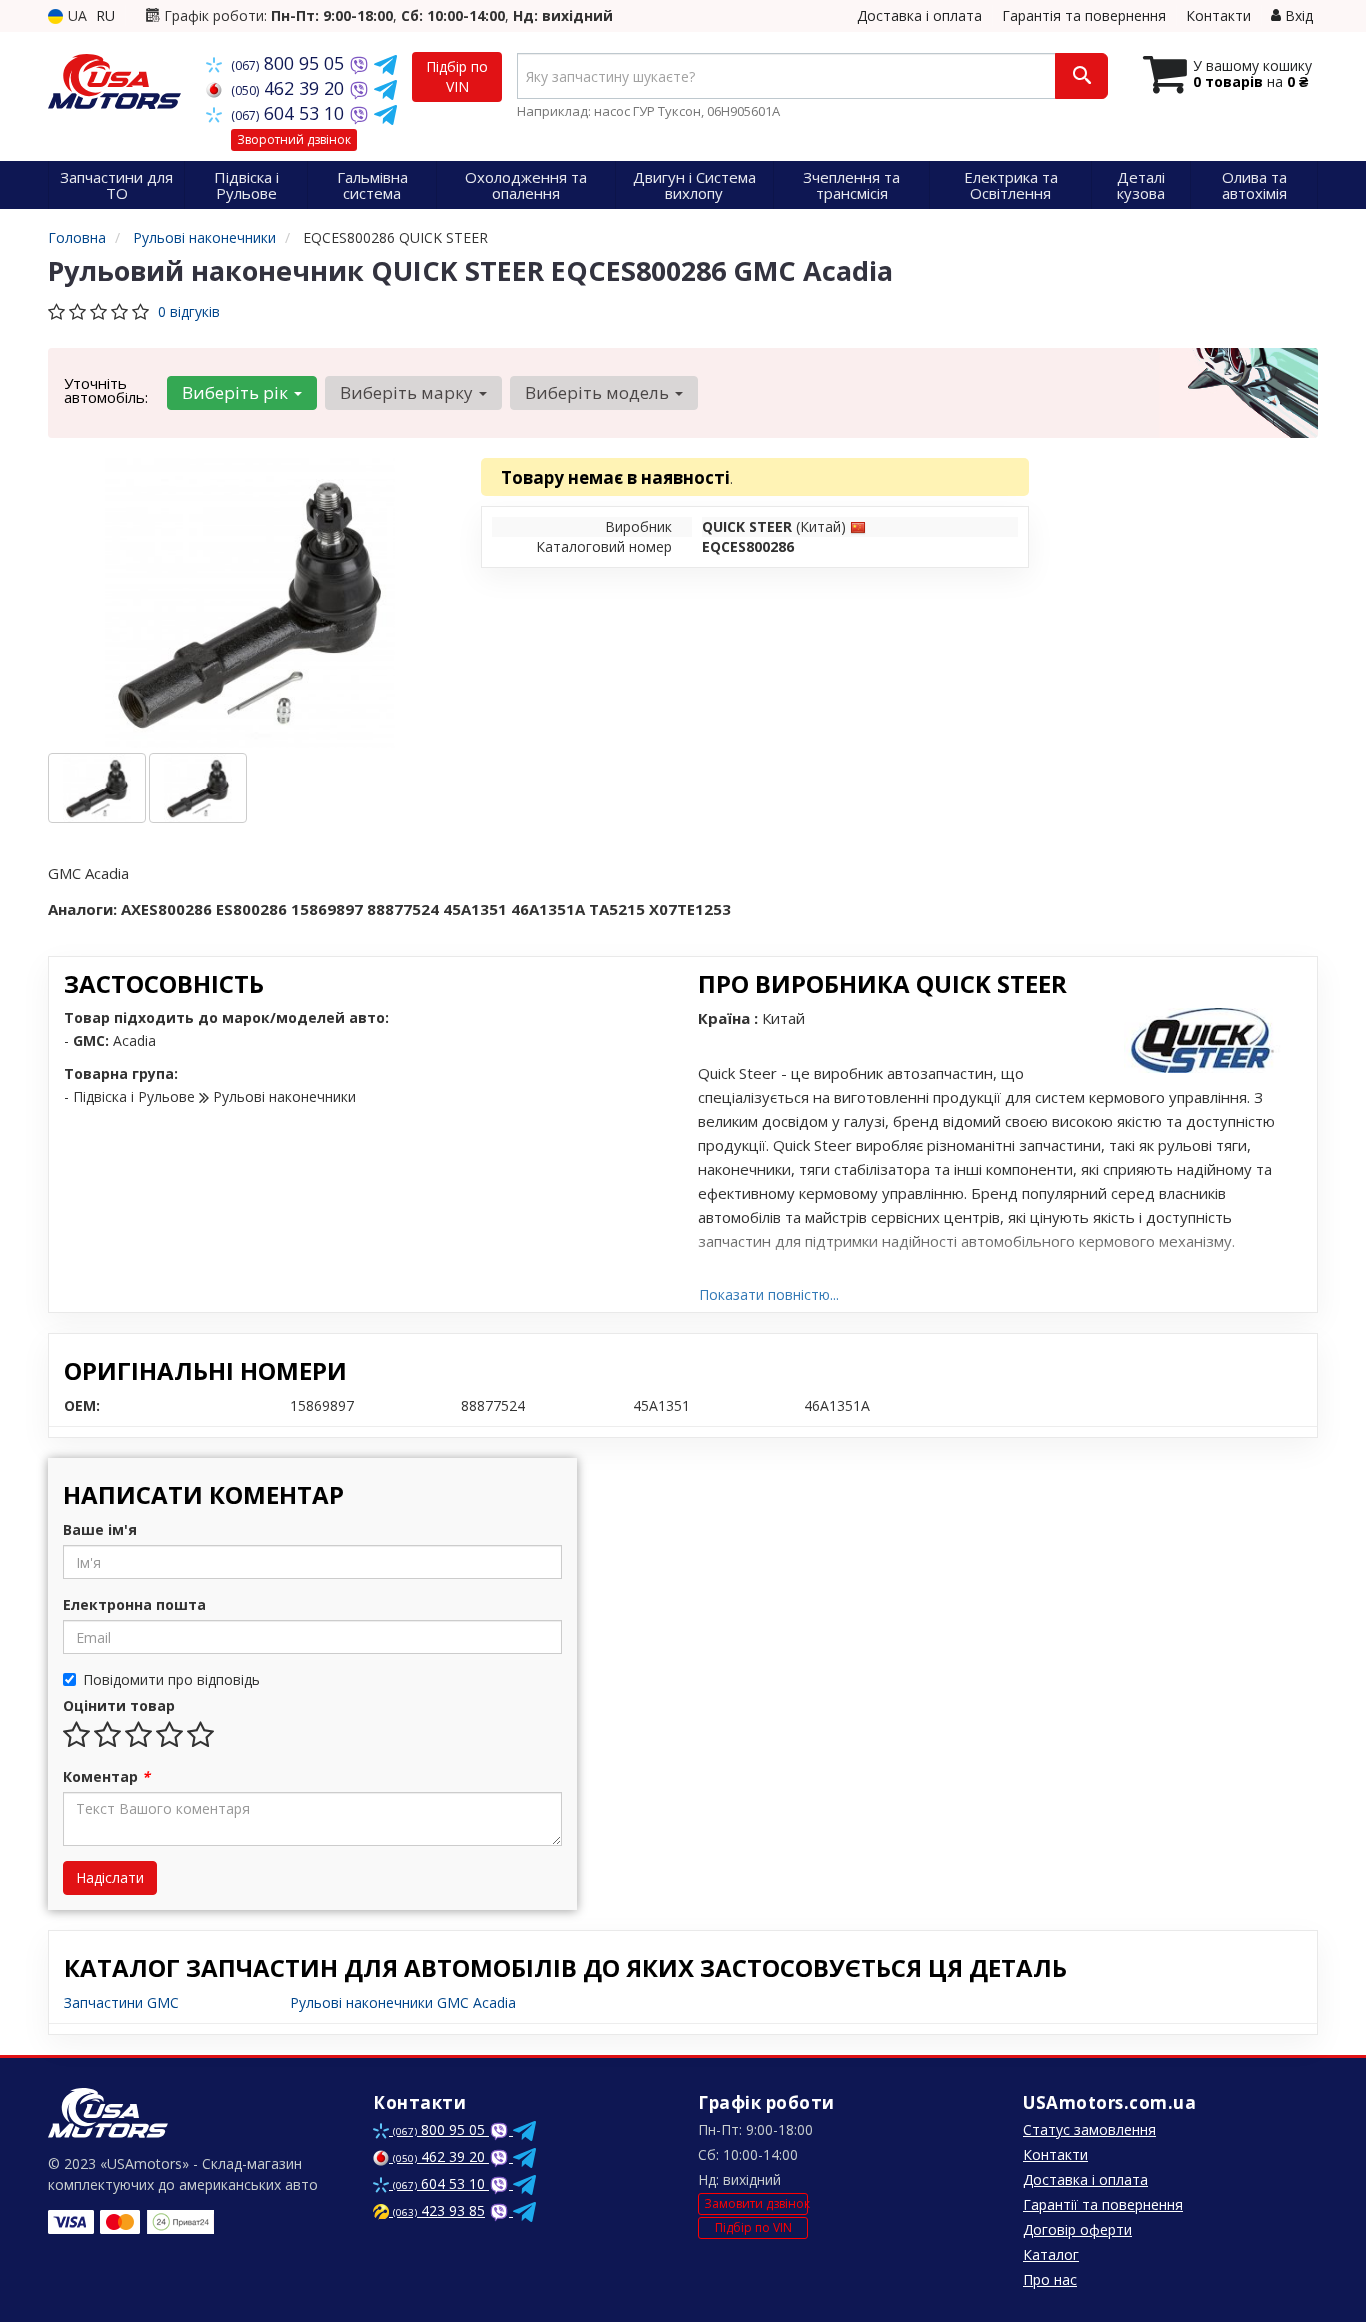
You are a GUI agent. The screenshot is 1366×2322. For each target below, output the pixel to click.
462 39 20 (290, 88)
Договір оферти (1077, 2229)
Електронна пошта (134, 1604)
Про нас (1050, 2279)
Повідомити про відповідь (171, 1679)
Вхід (1297, 15)
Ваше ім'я (100, 1529)
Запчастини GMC (121, 2002)
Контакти (1218, 15)
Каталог (1051, 2254)
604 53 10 (290, 113)
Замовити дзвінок (756, 2203)
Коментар (106, 1776)
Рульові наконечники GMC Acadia (403, 2002)
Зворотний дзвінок (294, 139)
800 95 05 (290, 63)
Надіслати (110, 1877)
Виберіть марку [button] (408, 392)
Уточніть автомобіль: (106, 390)
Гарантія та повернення (1084, 15)
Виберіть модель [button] (599, 392)
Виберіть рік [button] (237, 392)
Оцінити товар (119, 1705)
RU (105, 15)
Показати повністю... (769, 1294)
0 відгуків (189, 311)
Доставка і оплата (919, 15)
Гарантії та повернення (1103, 2204)
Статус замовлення (1089, 2129)
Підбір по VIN (457, 76)
